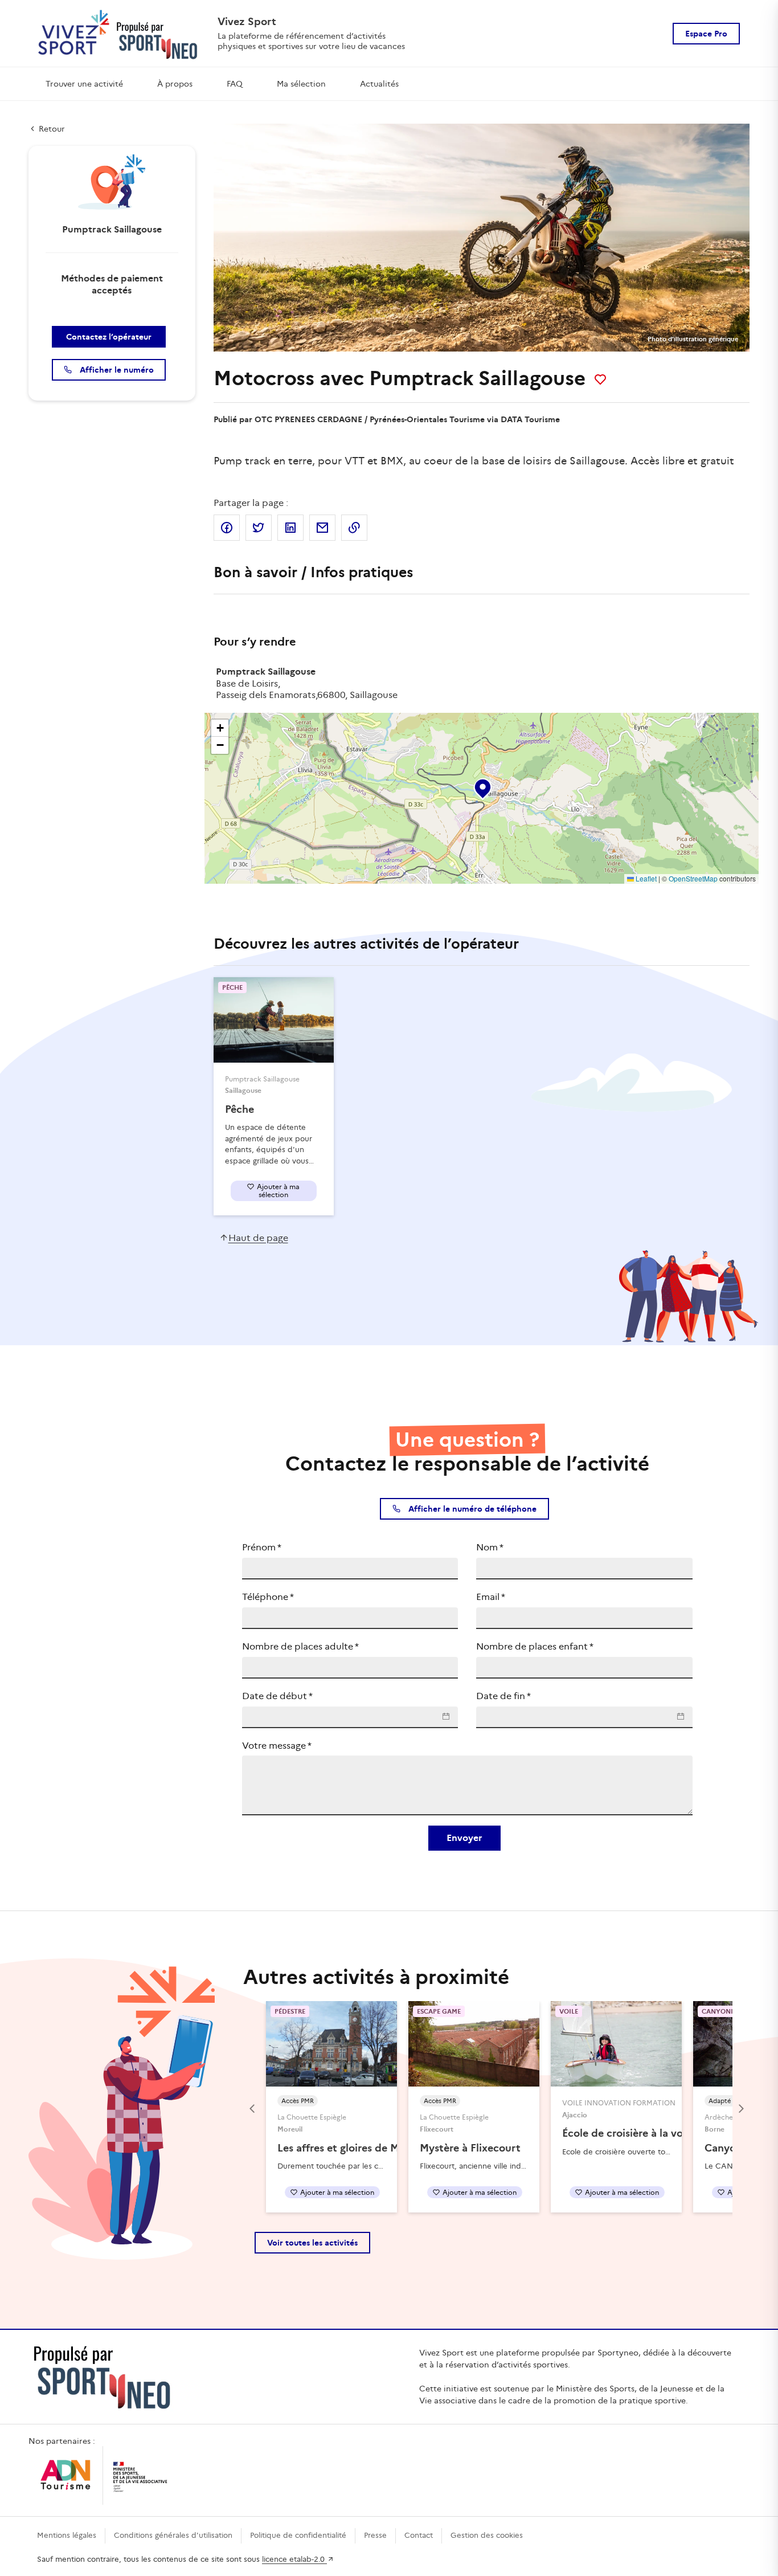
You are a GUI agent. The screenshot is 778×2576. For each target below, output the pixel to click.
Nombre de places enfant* (535, 1646)
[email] (322, 528)
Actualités (379, 84)
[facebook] (227, 528)
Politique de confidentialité (298, 2535)
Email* (491, 1597)
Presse (375, 2535)
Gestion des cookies (487, 2535)
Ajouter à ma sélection (278, 1191)
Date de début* (277, 1696)
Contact (419, 2535)
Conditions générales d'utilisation (173, 2535)
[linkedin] (290, 528)
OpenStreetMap (693, 878)
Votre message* (277, 1746)
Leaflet (645, 878)
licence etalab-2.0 (294, 2559)
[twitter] (259, 528)
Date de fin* (503, 1696)
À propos (175, 84)
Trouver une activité (84, 84)
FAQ (235, 84)
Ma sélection (301, 84)
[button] (482, 786)
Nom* (490, 1547)
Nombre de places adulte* (300, 1646)
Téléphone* (268, 1597)
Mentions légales (67, 2535)
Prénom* (262, 1547)
